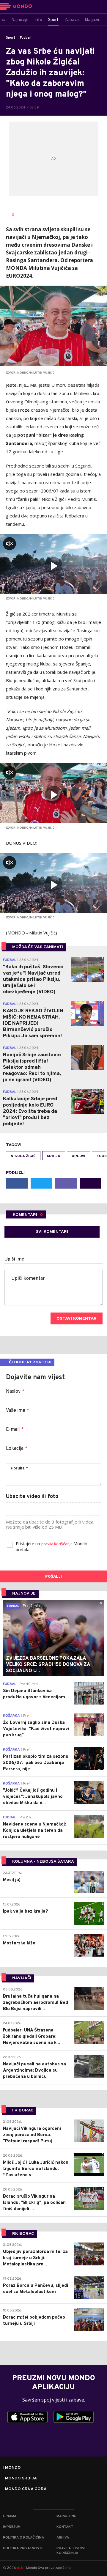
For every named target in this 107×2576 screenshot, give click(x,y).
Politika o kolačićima (23, 2538)
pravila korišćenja (57, 1544)
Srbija (54, 1156)
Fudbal (25, 38)
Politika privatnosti (23, 2548)
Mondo (13, 2468)
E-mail (15, 1430)
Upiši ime (14, 1259)
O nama (10, 2516)
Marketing (66, 2516)
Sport (11, 38)
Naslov (15, 1392)
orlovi (78, 1156)
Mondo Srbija (21, 2479)
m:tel (21, 2568)
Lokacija (17, 1449)
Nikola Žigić (23, 1156)
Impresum (12, 2527)
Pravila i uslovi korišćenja (71, 2551)
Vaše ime (18, 1411)
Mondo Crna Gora (26, 2489)
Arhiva (63, 2538)
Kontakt (65, 2527)
